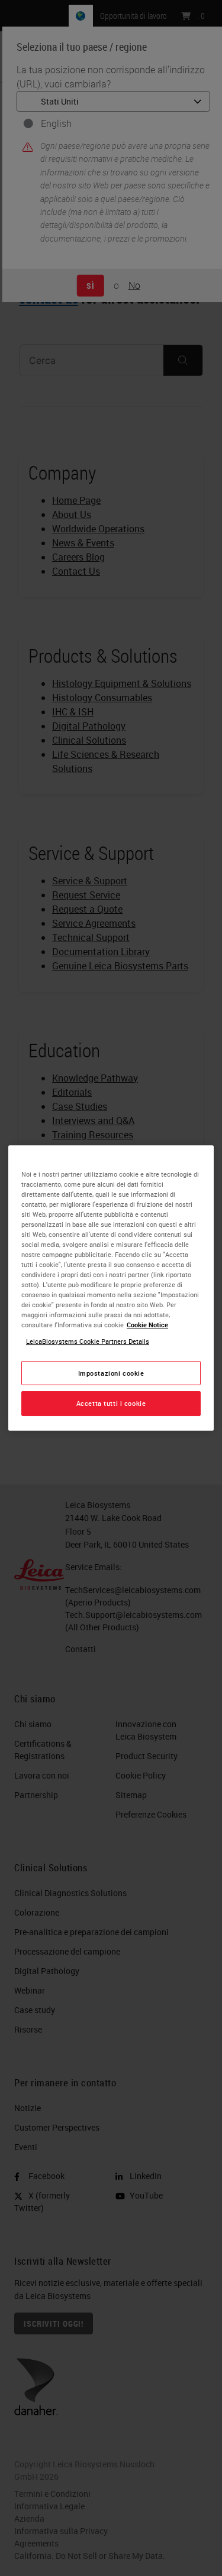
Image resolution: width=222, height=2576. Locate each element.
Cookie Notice (147, 1325)
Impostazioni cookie (111, 1373)
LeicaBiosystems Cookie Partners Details (88, 1341)
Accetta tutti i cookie (111, 1404)
